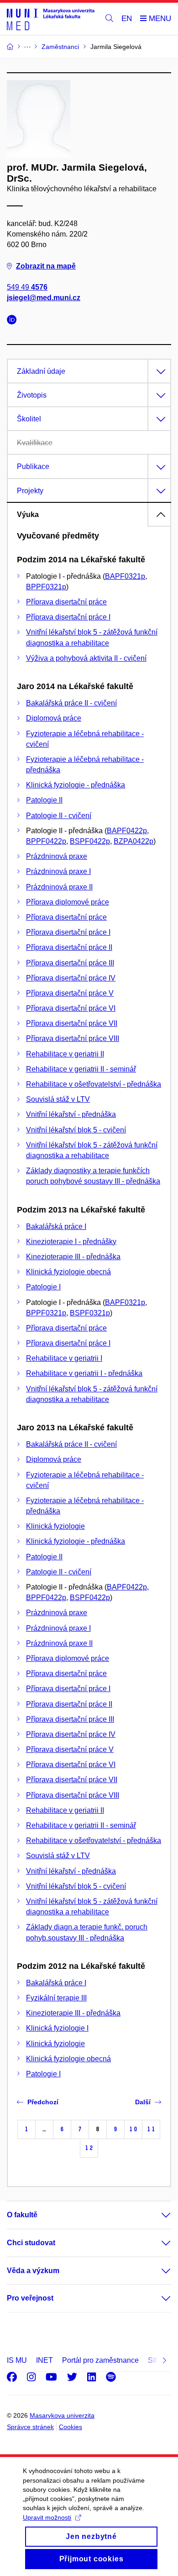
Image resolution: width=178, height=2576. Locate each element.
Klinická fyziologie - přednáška (76, 785)
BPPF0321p (46, 587)
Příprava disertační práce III (70, 963)
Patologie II (44, 800)
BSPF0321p (90, 1313)
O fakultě (22, 2215)
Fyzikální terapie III (56, 1998)
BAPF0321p (125, 576)
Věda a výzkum (33, 2271)
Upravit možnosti (47, 2517)
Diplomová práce (54, 718)
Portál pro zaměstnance (100, 2360)
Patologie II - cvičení (59, 816)
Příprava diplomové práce (68, 902)
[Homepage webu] (51, 19)
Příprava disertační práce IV (71, 978)
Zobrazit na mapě (46, 266)
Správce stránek (30, 2427)
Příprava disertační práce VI (71, 1008)
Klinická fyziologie (55, 1526)
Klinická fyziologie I (57, 2028)
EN (127, 19)
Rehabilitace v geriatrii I (64, 1358)
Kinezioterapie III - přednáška (73, 1257)
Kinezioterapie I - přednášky (71, 1242)
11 (151, 2129)
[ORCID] (14, 321)
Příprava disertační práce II (69, 947)
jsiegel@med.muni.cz (44, 298)
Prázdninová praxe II (59, 887)
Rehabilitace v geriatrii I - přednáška (84, 1373)
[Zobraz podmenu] (157, 2215)
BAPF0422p (127, 831)
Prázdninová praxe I (58, 871)
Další (143, 2102)
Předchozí (43, 2102)
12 (89, 2148)
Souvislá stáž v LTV (58, 1099)
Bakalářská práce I (56, 1226)
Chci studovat (31, 2243)
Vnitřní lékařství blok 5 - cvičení (76, 1130)
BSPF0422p (90, 841)
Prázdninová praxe (57, 856)
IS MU (17, 2360)
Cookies (71, 2427)
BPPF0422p (46, 841)
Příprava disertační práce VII (72, 1023)
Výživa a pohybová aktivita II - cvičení (86, 658)
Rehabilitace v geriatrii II (65, 1054)
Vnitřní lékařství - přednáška (71, 1114)
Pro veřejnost (30, 2298)
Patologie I (43, 1287)
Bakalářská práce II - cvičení (71, 703)
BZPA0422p (133, 841)
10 (133, 2129)
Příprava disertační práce (66, 602)
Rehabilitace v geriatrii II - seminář (81, 1069)
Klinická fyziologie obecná (68, 1272)
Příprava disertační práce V (70, 993)
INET (44, 2360)
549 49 (27, 287)
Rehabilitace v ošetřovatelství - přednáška (94, 1084)
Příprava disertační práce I (68, 617)
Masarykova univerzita (62, 2415)
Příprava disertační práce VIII (73, 1038)
